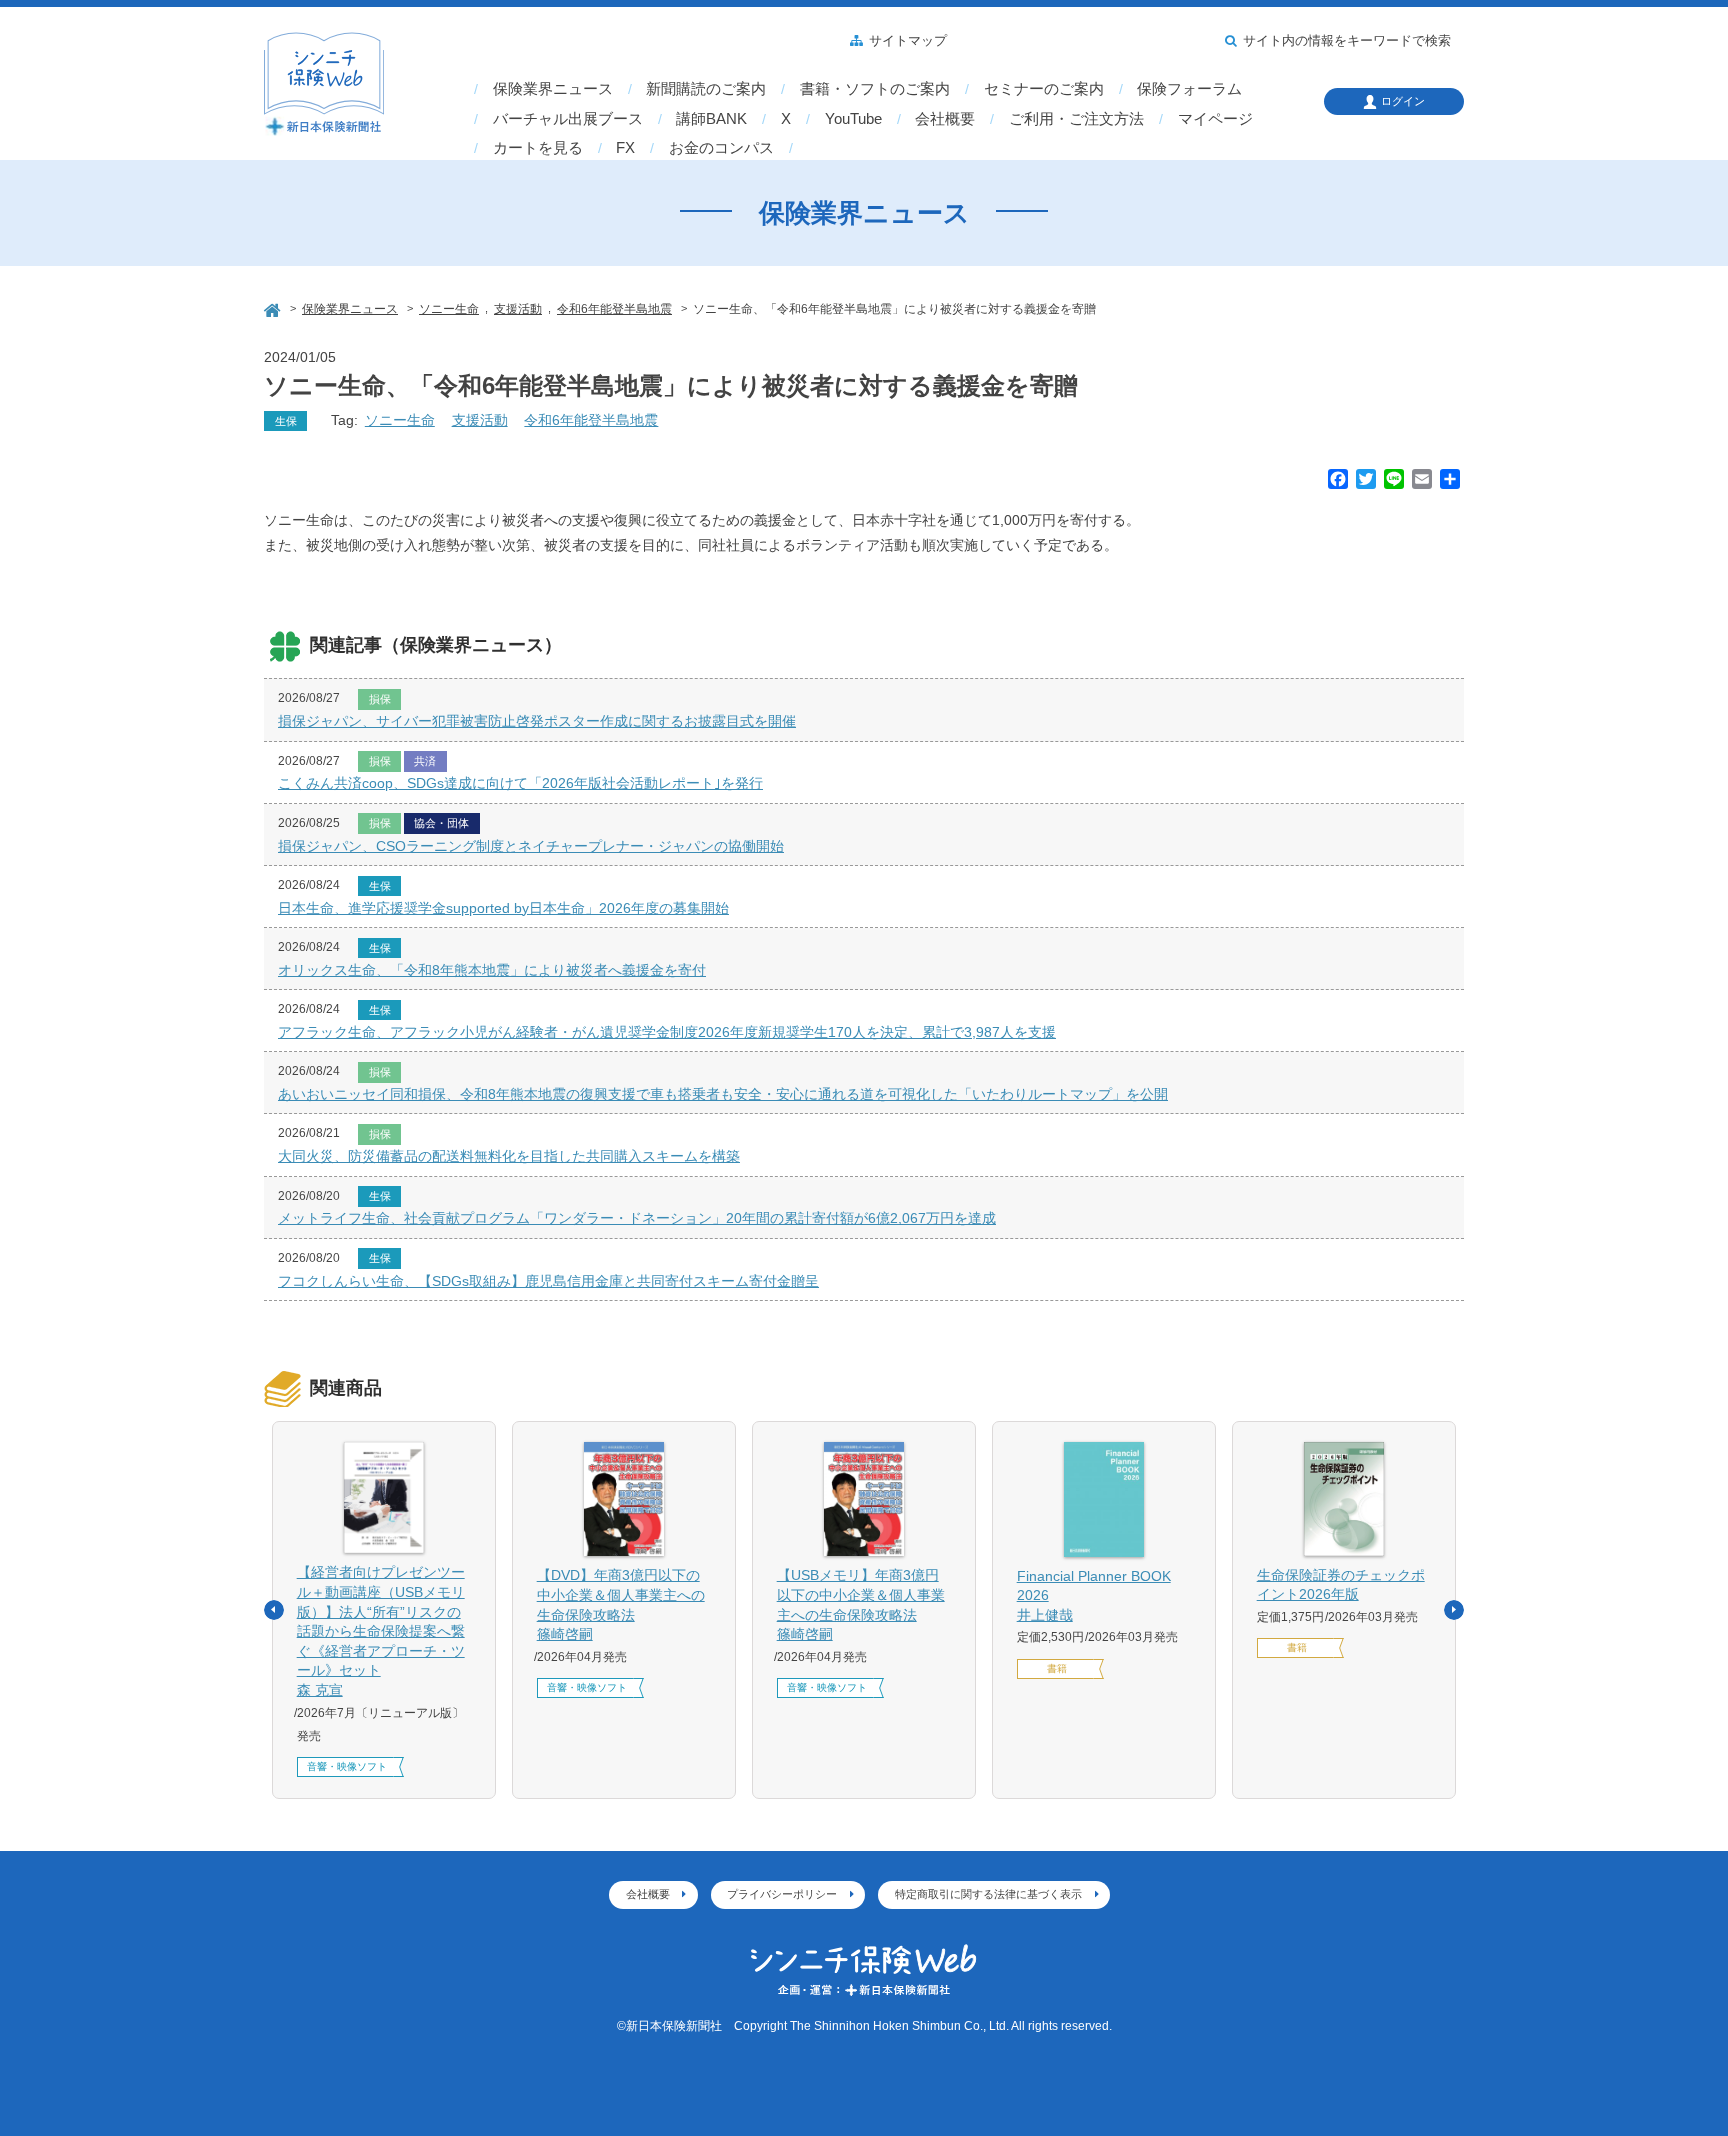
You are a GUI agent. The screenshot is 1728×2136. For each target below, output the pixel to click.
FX (625, 148)
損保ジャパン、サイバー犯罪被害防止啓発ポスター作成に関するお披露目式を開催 (537, 721)
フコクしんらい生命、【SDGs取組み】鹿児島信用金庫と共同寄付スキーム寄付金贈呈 (548, 1281)
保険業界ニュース (553, 89)
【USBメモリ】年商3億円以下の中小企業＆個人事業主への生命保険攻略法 (861, 1604)
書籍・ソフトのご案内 (875, 89)
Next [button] (1454, 1610)
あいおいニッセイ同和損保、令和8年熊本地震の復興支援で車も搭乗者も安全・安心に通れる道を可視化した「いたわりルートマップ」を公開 (723, 1094)
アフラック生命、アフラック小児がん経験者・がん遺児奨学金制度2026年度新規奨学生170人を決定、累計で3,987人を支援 (667, 1032)
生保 (286, 421)
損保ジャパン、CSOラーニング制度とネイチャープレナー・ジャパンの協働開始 (531, 846)
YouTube (853, 119)
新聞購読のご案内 (706, 89)
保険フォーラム (1189, 89)
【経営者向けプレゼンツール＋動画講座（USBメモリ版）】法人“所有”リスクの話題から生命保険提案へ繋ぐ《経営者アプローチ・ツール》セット (381, 1631)
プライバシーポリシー (782, 1894)
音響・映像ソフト (347, 1766)
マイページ (1215, 119)
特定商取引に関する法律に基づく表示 (988, 1894)
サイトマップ (908, 41)
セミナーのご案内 (1044, 89)
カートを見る (538, 148)
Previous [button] (274, 1610)
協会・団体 (441, 823)
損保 (380, 699)
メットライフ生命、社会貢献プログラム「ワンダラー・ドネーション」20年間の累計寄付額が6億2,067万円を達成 (637, 1218)
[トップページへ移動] (274, 307)
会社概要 (945, 119)
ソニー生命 (400, 420)
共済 (425, 761)
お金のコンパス (721, 148)
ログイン (1403, 101)
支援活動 (480, 420)
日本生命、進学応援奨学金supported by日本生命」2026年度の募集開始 (503, 908)
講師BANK (711, 119)
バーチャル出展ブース (568, 119)
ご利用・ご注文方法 (1076, 119)
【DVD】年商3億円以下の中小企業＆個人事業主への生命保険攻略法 (621, 1604)
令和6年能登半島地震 (591, 420)
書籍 (1057, 1668)
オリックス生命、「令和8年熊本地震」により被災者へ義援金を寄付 (492, 970)
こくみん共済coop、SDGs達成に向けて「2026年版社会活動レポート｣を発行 (520, 783)
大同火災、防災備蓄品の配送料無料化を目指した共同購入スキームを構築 (509, 1156)
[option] (384, 1610)
